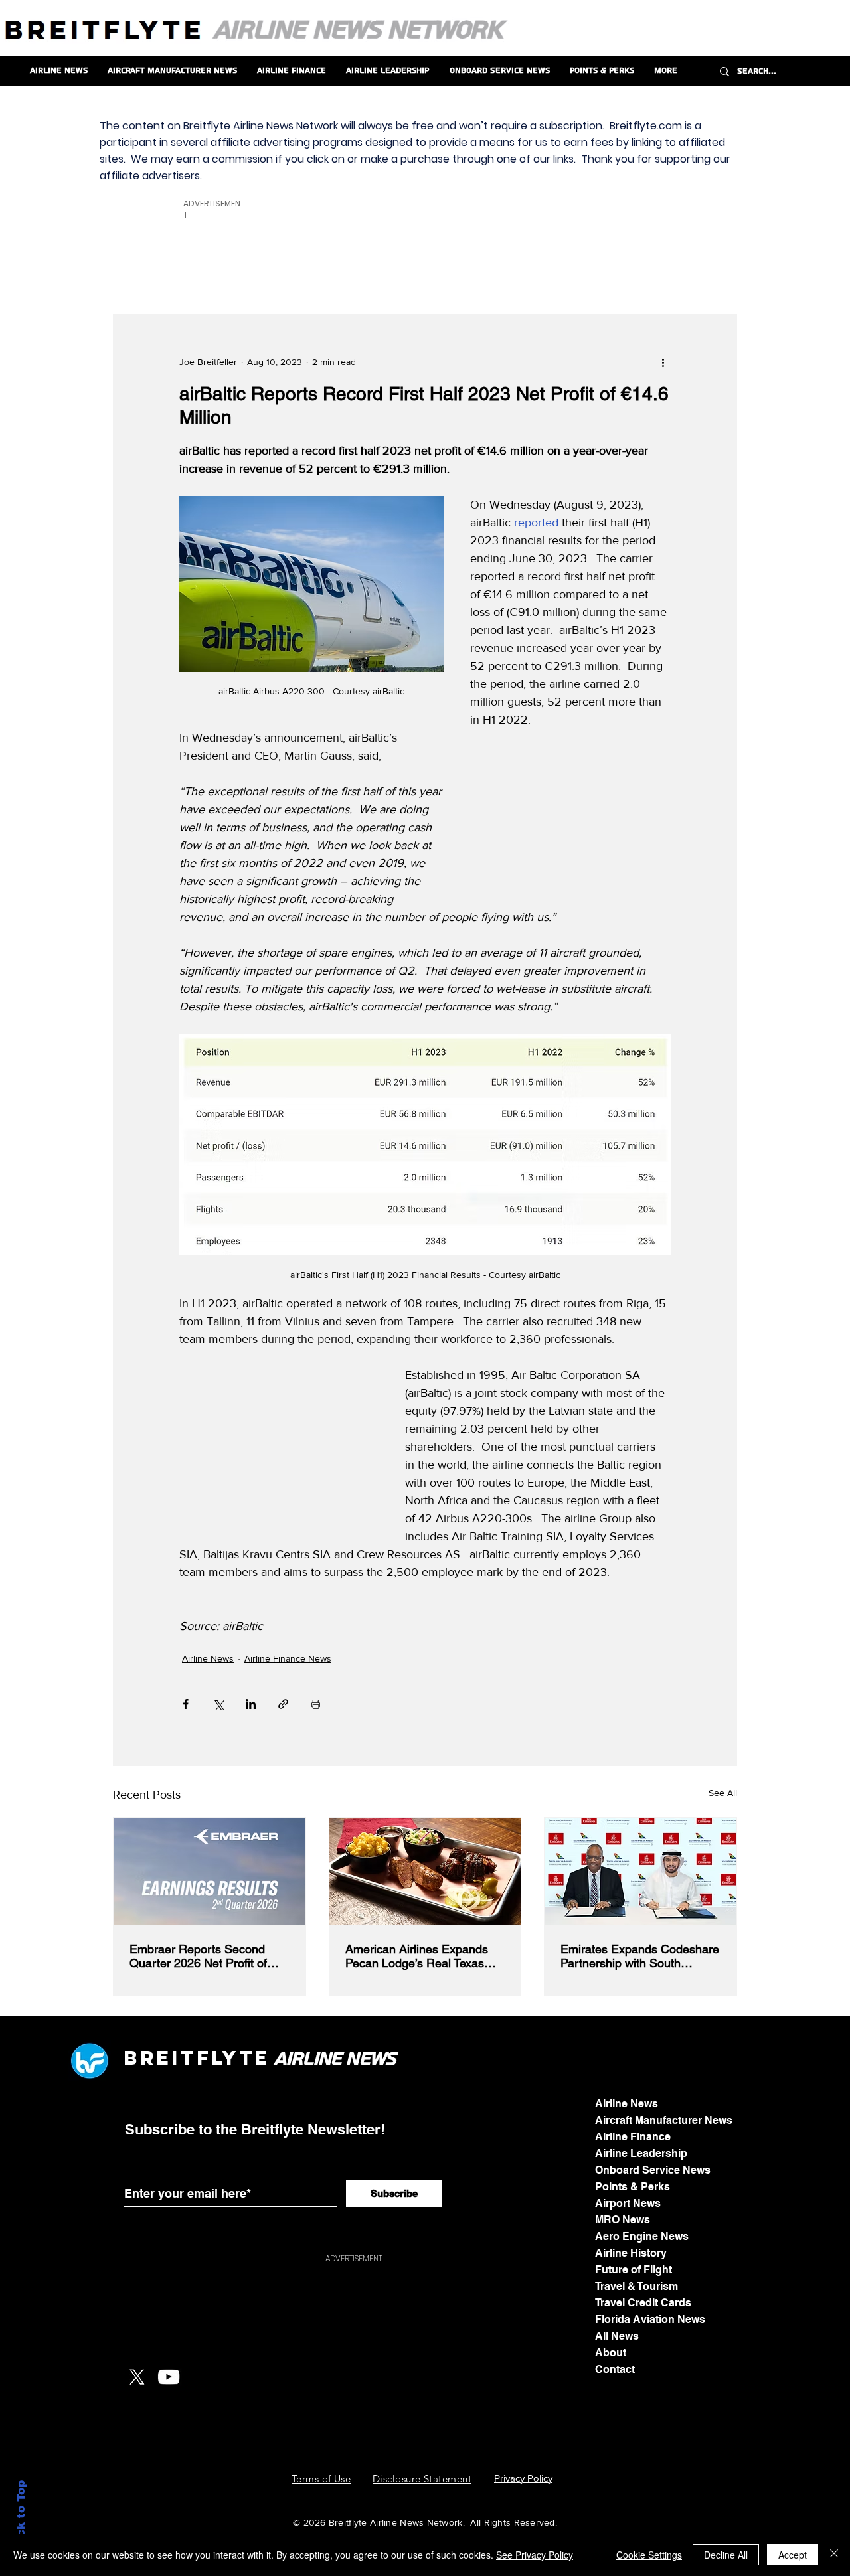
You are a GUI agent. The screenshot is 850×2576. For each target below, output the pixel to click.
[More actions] (663, 362)
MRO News (623, 2220)
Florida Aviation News (650, 2319)
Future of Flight (634, 2270)
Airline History (631, 2253)
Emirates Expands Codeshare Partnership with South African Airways (640, 1956)
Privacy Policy (523, 2478)
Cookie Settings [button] (649, 2555)
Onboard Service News (653, 2170)
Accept (793, 2555)
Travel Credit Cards (643, 2303)
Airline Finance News (288, 1658)
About (611, 2353)
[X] (137, 2377)
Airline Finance (633, 2137)
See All (723, 1793)
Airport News (628, 2203)
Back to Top (21, 2517)
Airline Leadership (641, 2153)
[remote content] (571, 813)
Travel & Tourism (637, 2286)
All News (617, 2336)
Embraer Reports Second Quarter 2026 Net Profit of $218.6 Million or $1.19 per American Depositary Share (203, 1956)
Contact (615, 2369)
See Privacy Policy (535, 2555)
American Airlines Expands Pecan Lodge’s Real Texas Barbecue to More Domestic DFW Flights (419, 1956)
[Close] (834, 2555)
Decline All (726, 2555)
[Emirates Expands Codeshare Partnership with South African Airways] (640, 1872)
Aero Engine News (642, 2236)
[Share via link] (283, 1704)
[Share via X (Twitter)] (218, 1704)
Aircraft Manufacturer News (664, 2120)
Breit (160, 2058)
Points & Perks (633, 2187)
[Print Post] (316, 1704)
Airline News (208, 1658)
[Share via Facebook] (186, 1704)
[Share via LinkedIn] (251, 1704)
